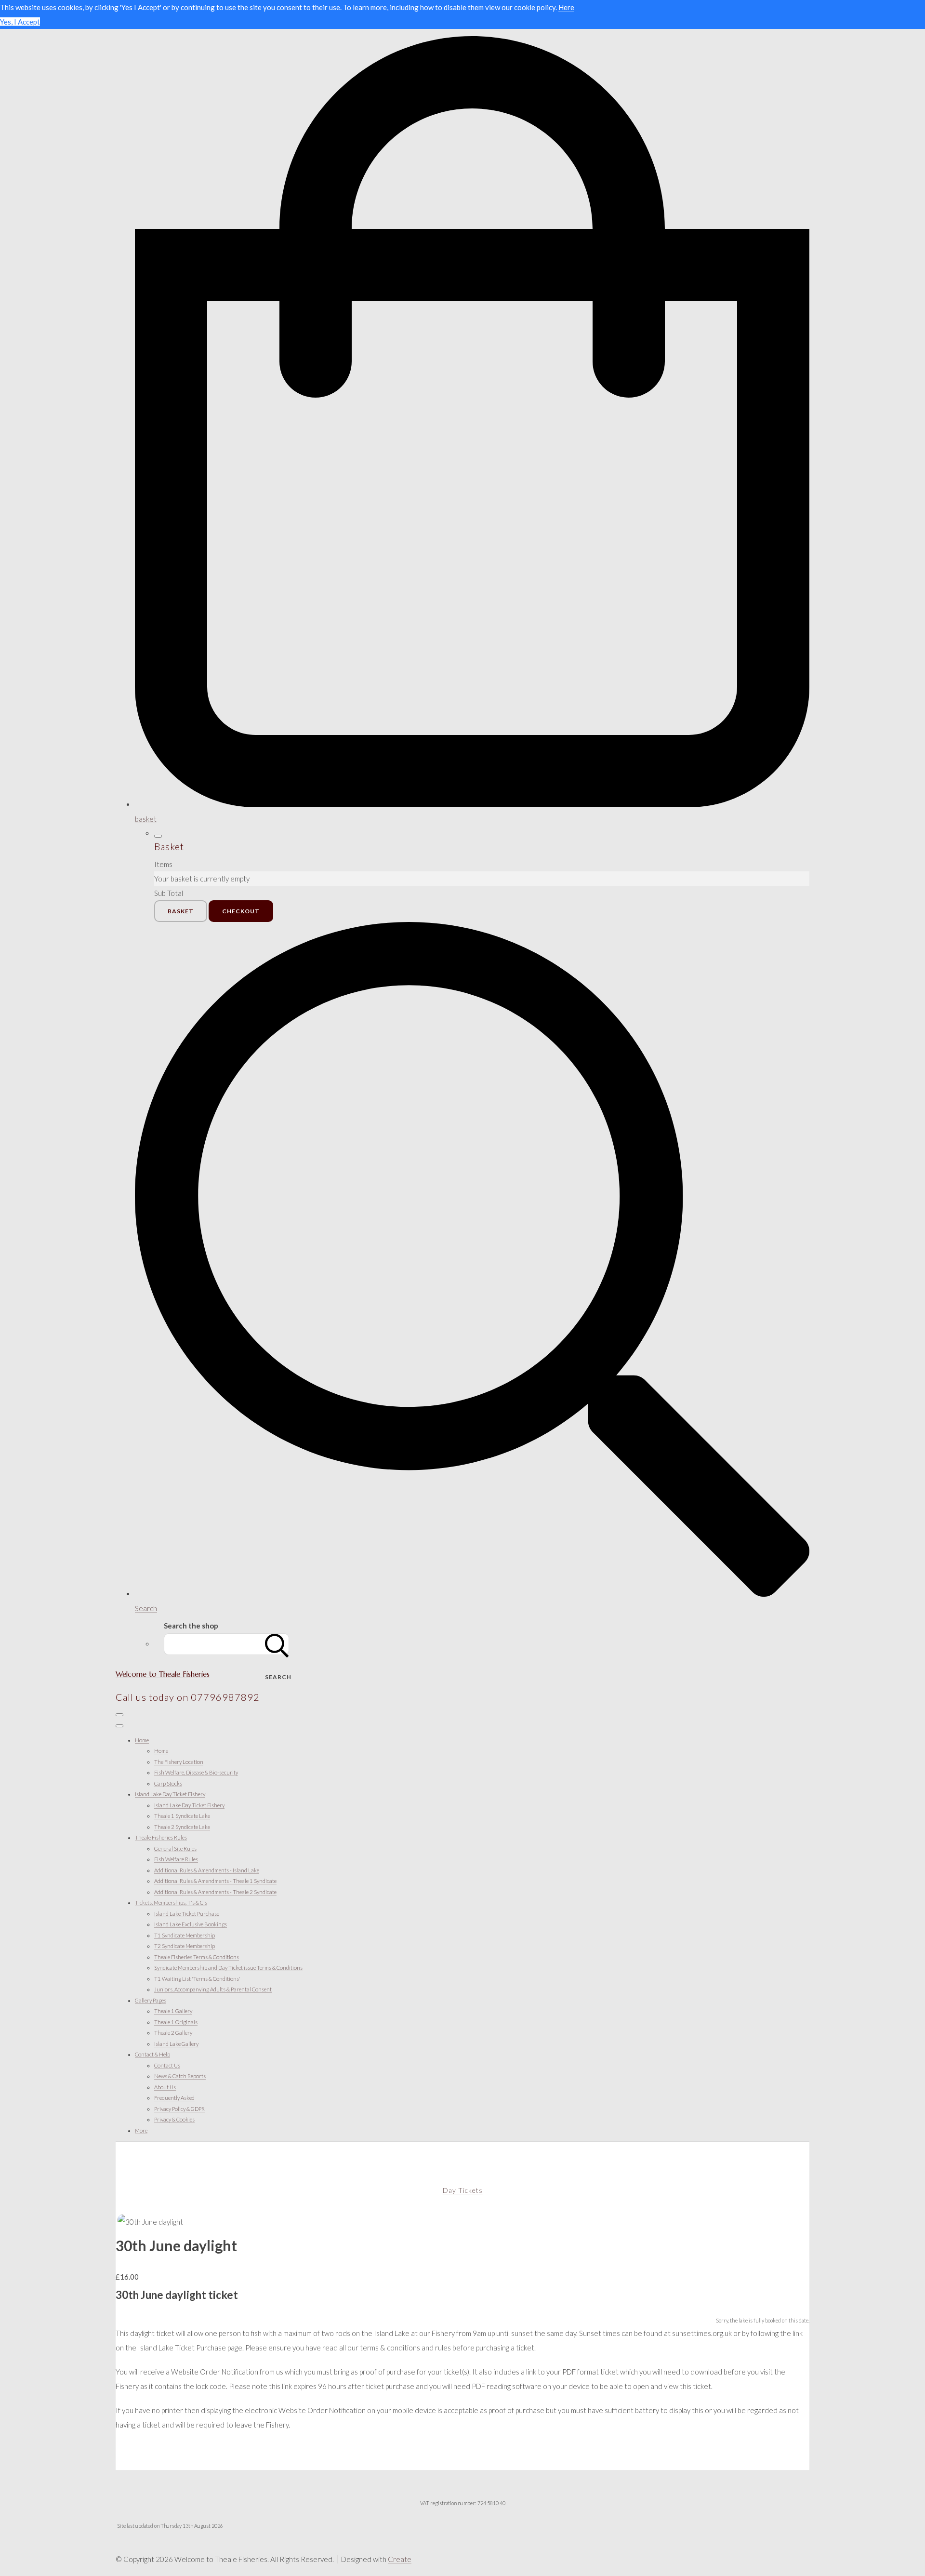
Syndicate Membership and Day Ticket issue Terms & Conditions (228, 1968)
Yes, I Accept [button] (20, 22)
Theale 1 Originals (176, 2022)
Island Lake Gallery (176, 2044)
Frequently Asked (174, 2098)
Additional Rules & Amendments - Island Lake (207, 1870)
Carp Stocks (168, 1783)
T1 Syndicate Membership (185, 1935)
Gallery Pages (151, 2000)
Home (142, 1740)
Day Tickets (463, 2190)
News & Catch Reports (180, 2076)
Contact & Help (152, 2054)
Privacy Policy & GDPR (179, 2109)
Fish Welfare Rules (176, 1859)
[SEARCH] (277, 1644)
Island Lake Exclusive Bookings (191, 1924)
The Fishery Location (179, 1762)
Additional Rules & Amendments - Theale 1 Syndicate (215, 1881)
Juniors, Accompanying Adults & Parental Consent (213, 1989)
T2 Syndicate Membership (185, 1946)
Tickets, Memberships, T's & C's (171, 1902)
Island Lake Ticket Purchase (187, 1914)
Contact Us (167, 2065)
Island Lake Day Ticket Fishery (170, 1794)
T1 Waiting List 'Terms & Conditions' (197, 1979)
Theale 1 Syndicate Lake (182, 1816)
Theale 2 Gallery (173, 2033)
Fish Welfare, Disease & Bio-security (196, 1772)
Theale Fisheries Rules (161, 1837)
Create (400, 2559)
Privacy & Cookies (174, 2119)
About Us (165, 2087)
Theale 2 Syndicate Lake (182, 1827)
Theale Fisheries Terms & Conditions (197, 1957)
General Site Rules (175, 1849)
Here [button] (566, 7)
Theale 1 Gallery (173, 2011)
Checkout (241, 911)
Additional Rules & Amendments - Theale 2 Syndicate (215, 1892)
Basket (181, 911)
